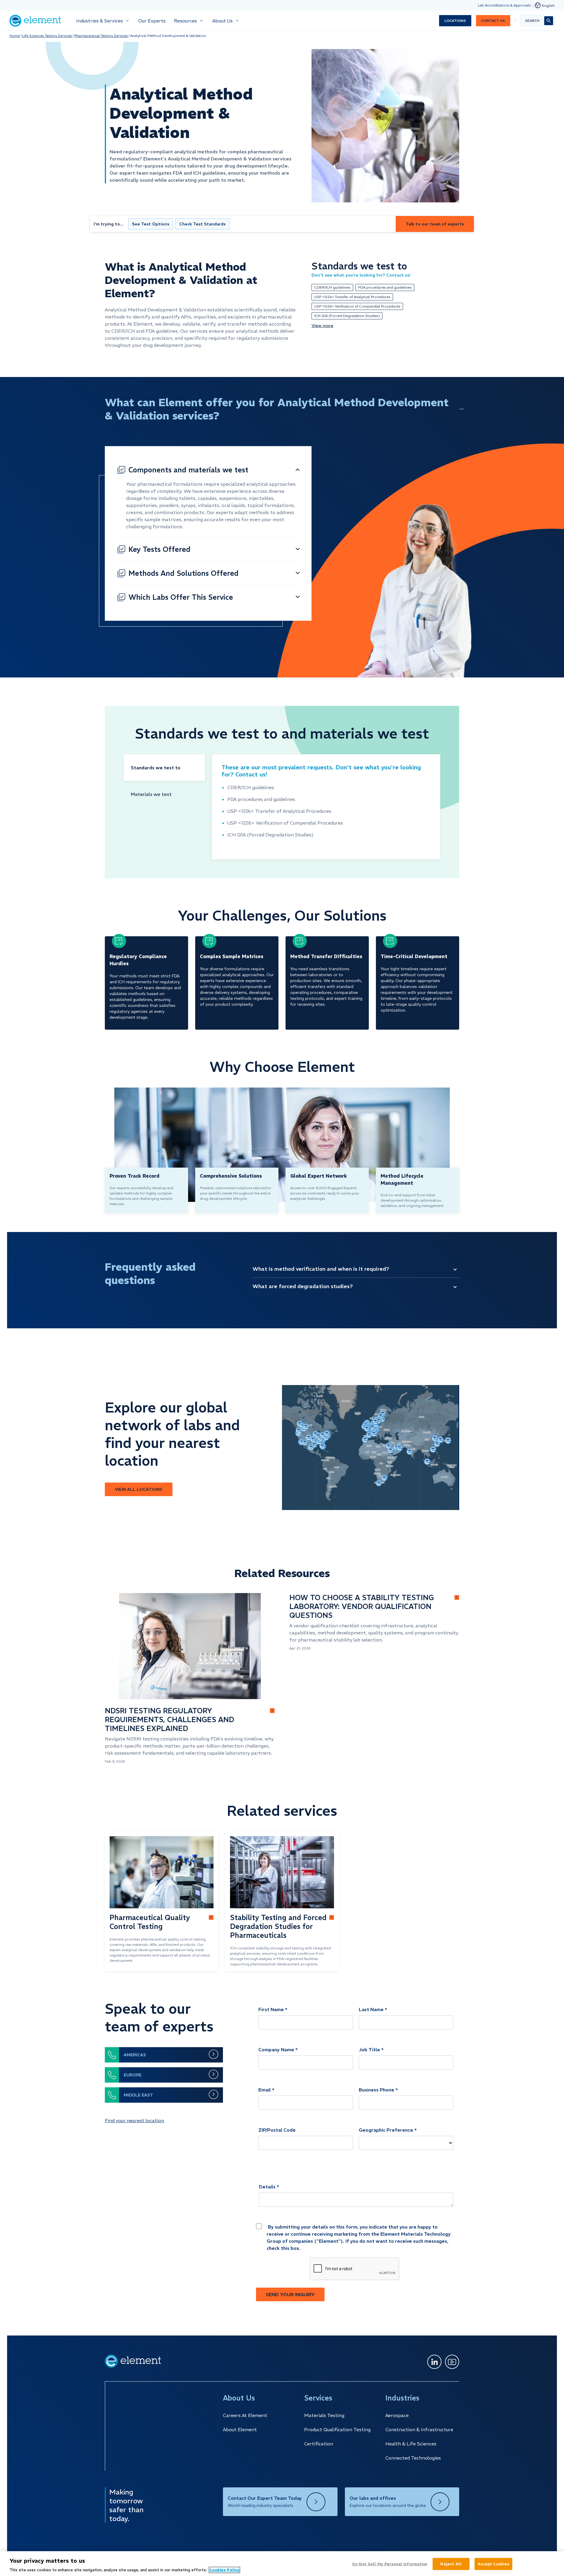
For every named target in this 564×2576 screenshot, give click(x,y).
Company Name (276, 2050)
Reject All (451, 2564)
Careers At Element (245, 2415)
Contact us (493, 21)
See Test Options (151, 224)
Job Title (369, 2050)
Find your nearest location (135, 2120)
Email (265, 2090)
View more (322, 326)
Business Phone (376, 2090)
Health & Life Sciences (411, 2444)
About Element (240, 2429)
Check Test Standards (202, 224)
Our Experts (152, 21)
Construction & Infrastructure (419, 2429)
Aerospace (397, 2415)
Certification (319, 2444)
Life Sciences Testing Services (47, 36)
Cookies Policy (224, 2570)
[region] (282, 2564)
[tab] (164, 768)
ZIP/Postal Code (277, 2130)
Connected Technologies (413, 2458)
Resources (185, 21)
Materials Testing (324, 2415)
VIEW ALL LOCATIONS (139, 1489)
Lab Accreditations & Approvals (504, 5)
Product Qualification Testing (337, 2429)
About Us (222, 21)
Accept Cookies (494, 2564)
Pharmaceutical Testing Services (101, 36)
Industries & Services (100, 21)
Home (15, 36)
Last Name (371, 2009)
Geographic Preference (386, 2130)
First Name (271, 2009)
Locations (455, 21)
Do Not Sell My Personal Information (390, 2564)
